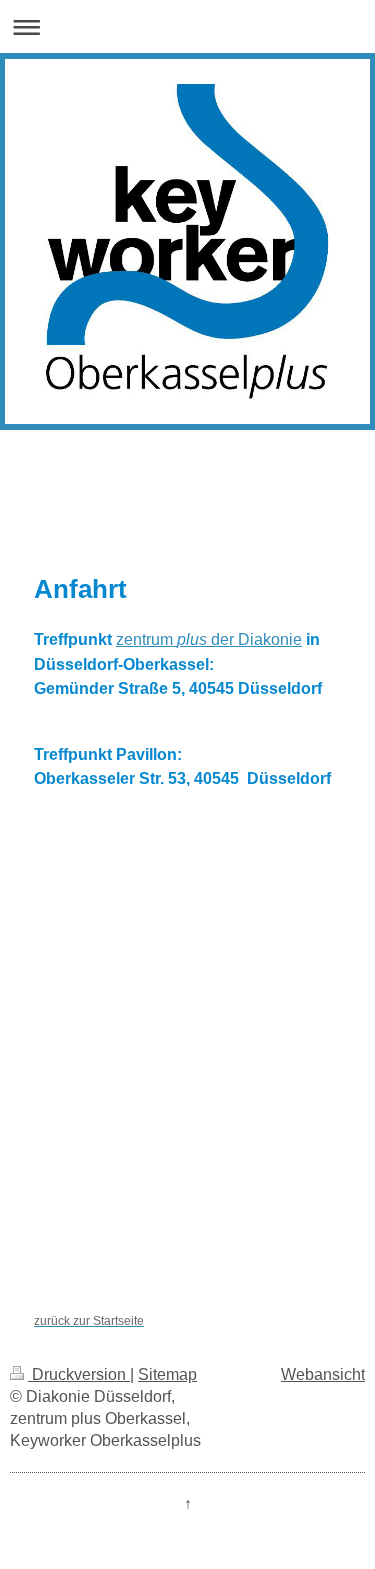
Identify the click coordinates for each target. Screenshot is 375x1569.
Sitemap (167, 1374)
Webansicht (323, 1374)
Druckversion (79, 1374)
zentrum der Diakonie (209, 639)
